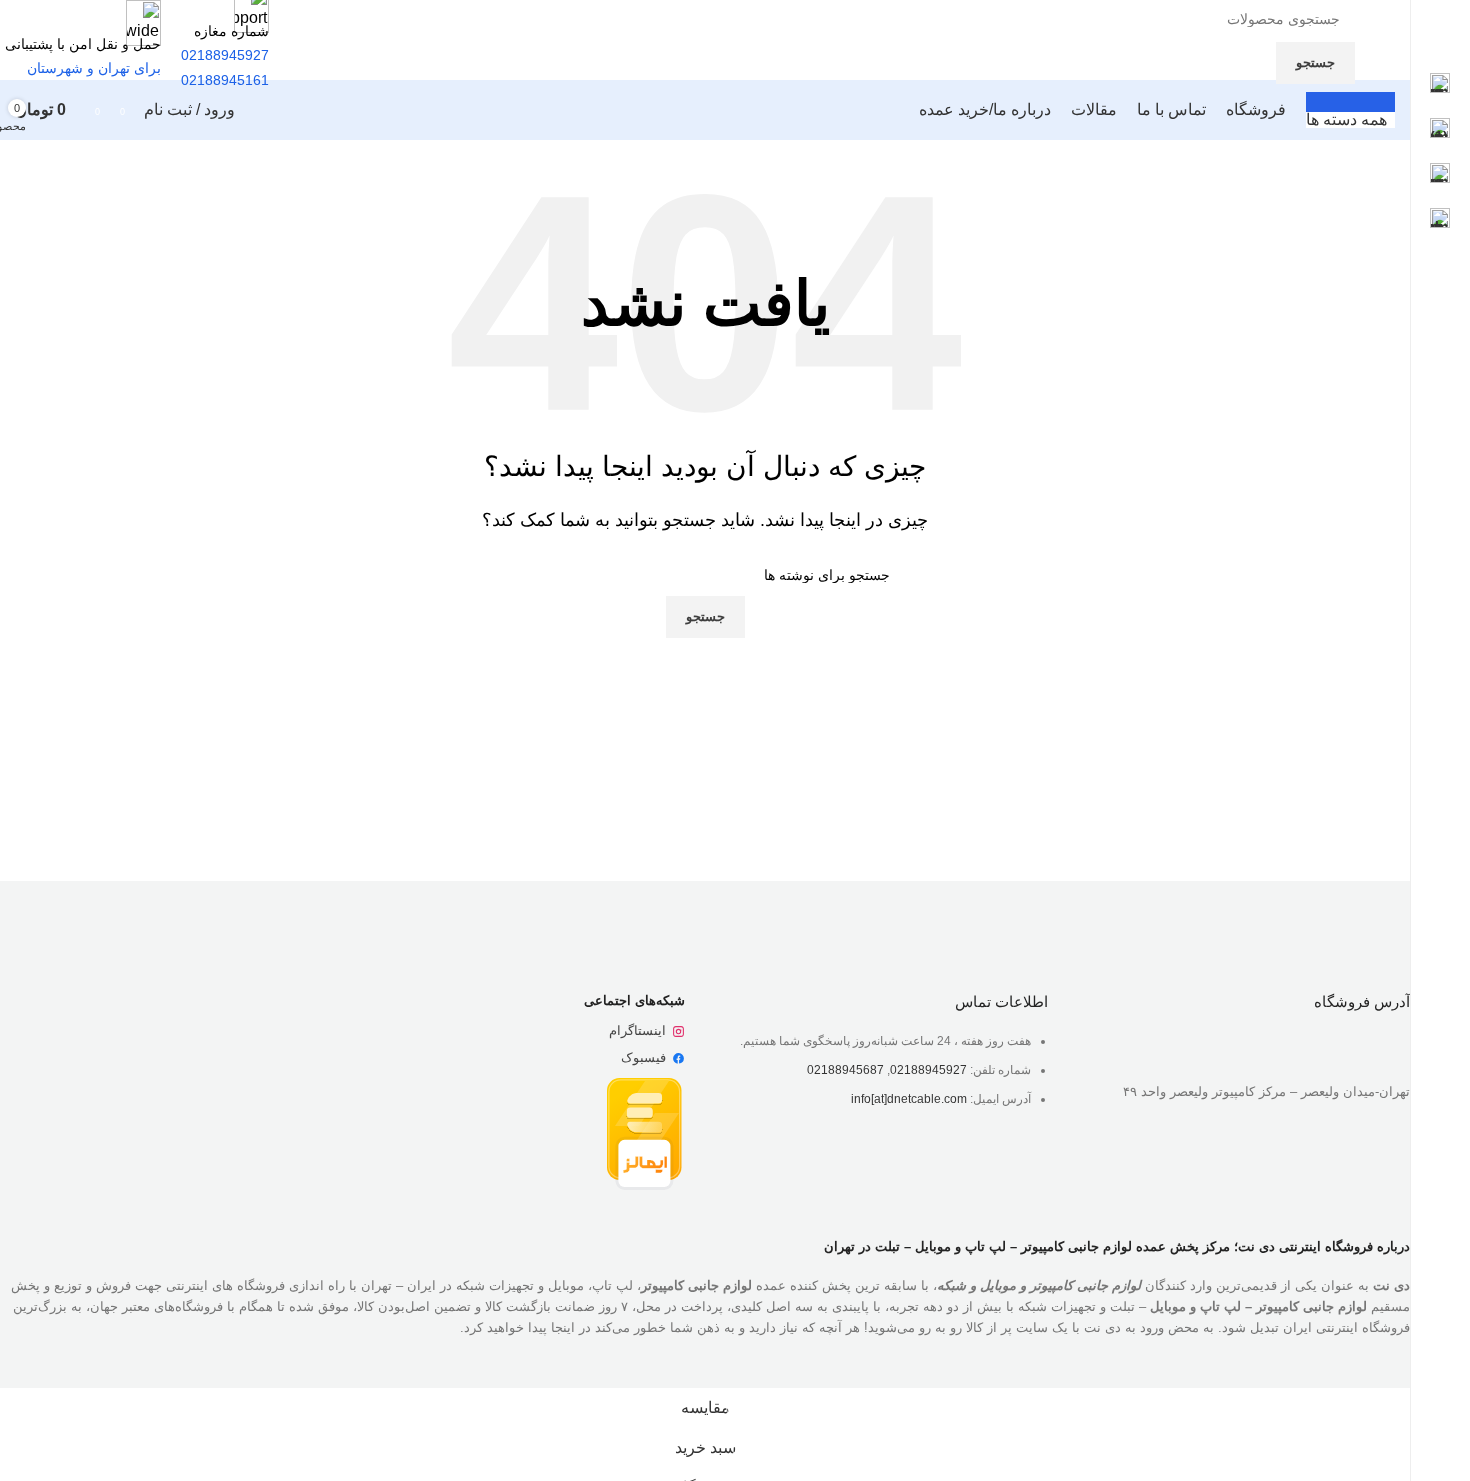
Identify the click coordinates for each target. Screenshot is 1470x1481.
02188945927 (928, 1070)
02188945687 (845, 1070)
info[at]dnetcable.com (909, 1099)
